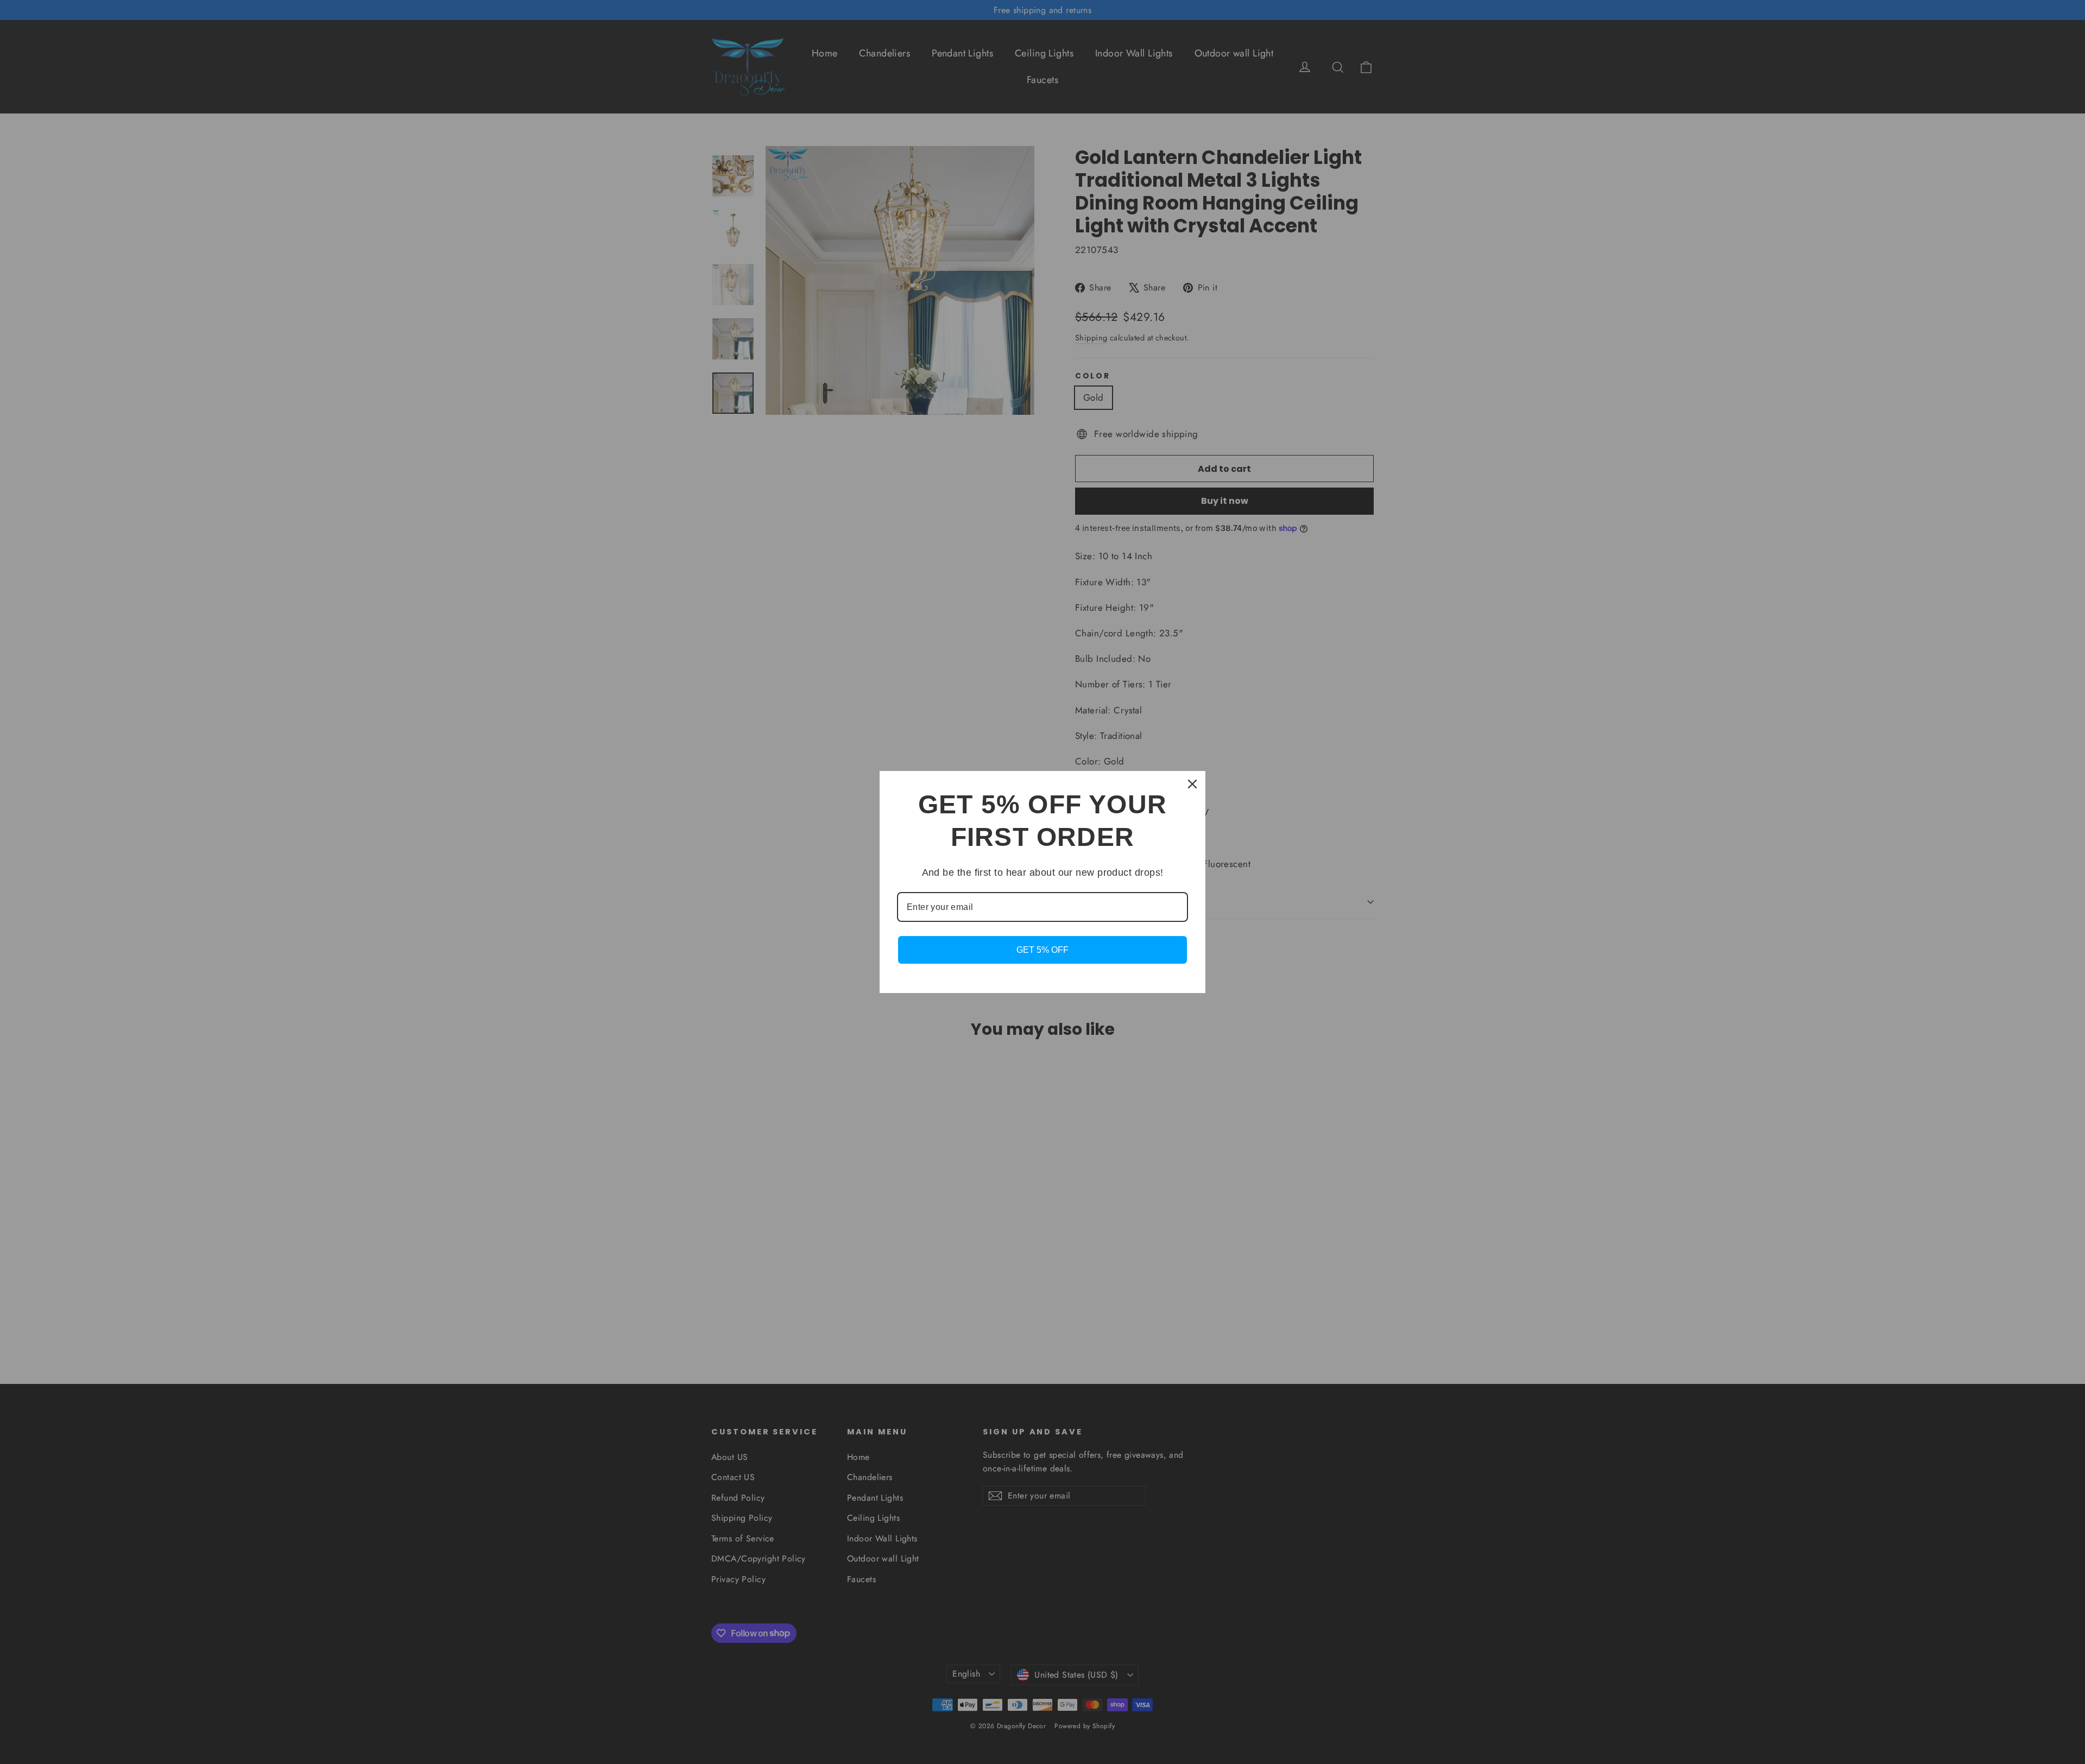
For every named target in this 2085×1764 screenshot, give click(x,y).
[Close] (1192, 784)
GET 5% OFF (1042, 950)
